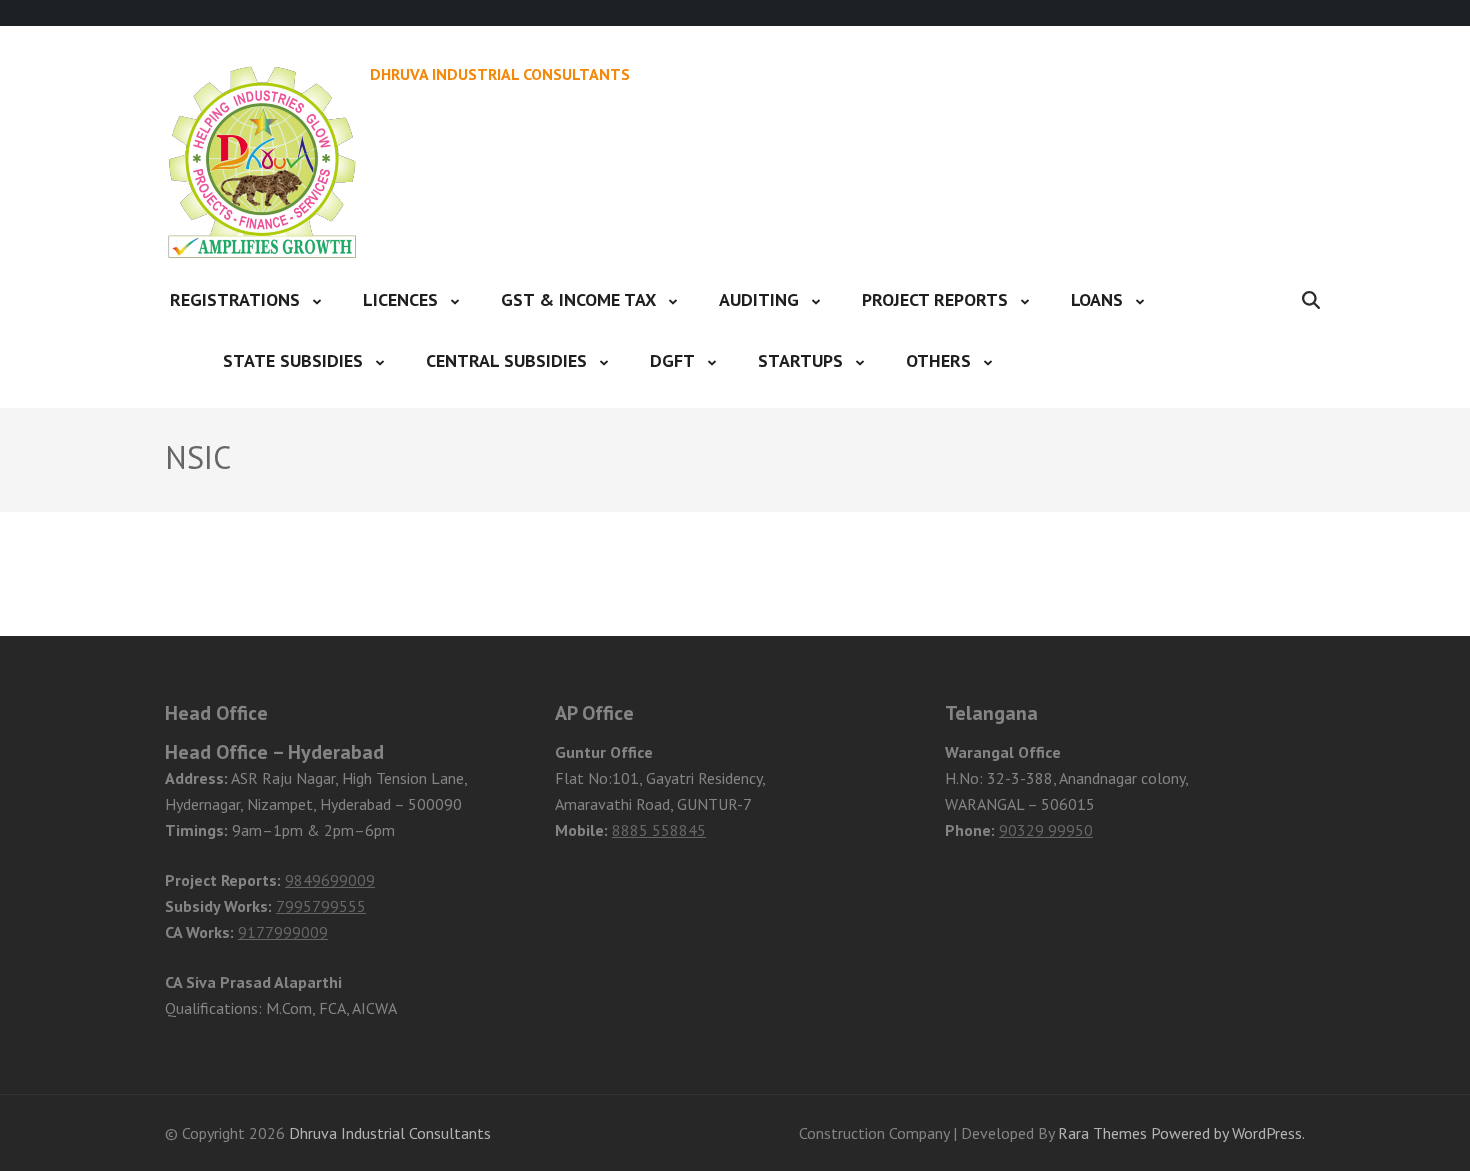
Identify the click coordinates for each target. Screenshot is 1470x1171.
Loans (1097, 299)
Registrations (235, 299)
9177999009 (283, 932)
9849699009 (330, 880)
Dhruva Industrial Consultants (500, 74)
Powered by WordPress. (1228, 1133)
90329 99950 (1046, 830)
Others (938, 360)
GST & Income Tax (578, 299)
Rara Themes (1102, 1133)
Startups (800, 360)
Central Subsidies (506, 360)
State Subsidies (293, 360)
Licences (400, 299)
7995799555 (321, 906)
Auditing (759, 299)
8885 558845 (659, 830)
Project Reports (935, 299)
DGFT (672, 360)
